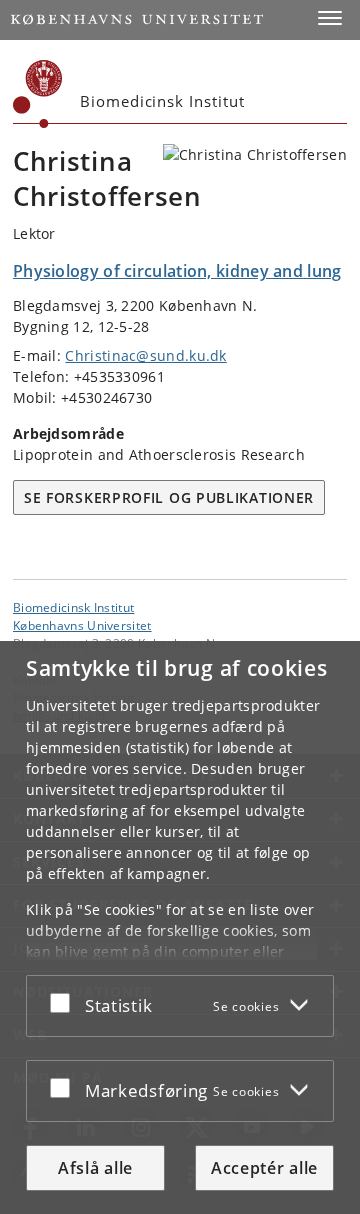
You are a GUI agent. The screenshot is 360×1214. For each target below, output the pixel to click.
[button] (330, 18)
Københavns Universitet (82, 625)
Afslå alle (95, 1168)
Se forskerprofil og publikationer (169, 497)
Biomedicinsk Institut (73, 607)
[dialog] (180, 927)
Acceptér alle (264, 1168)
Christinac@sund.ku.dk (145, 355)
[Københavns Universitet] (38, 94)
